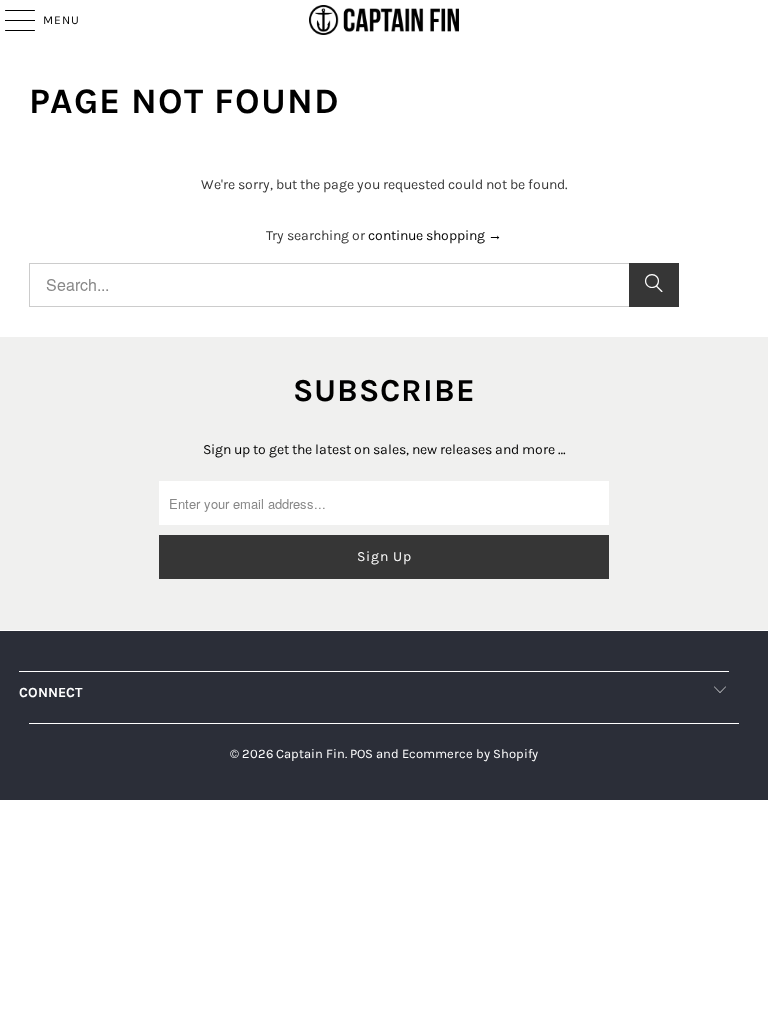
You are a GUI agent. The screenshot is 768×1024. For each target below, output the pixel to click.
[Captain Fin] (384, 20)
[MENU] (10, 20)
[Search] (654, 285)
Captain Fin (310, 753)
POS (361, 753)
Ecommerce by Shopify (470, 753)
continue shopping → (435, 235)
